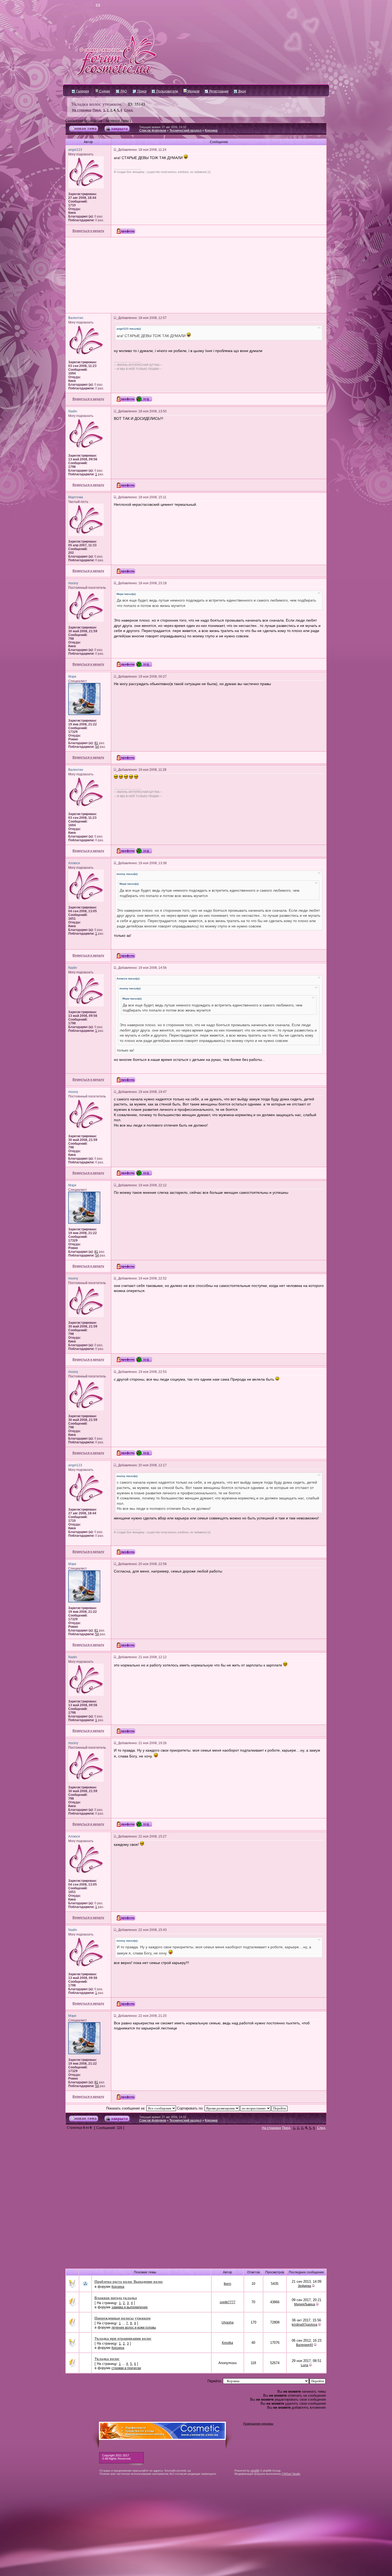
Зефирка (305, 2286)
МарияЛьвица (305, 2304)
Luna (305, 2365)
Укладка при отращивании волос (123, 2338)
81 (96, 743)
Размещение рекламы (258, 2424)
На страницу (82, 110)
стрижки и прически (126, 2368)
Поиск (141, 91)
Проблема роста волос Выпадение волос (129, 2281)
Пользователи (167, 91)
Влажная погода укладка (116, 2298)
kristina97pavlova (305, 2325)
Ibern (227, 2284)
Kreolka (227, 2343)
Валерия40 (305, 2345)
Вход (242, 91)
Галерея (82, 91)
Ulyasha (228, 2322)
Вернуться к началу (88, 231)
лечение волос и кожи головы (134, 2328)
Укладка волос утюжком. (97, 104)
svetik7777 (228, 2302)
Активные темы (117, 121)
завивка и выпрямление (130, 2307)
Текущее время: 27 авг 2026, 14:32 (163, 127)
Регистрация (219, 91)
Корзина (211, 131)
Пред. (97, 110)
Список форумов (153, 131)
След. (129, 110)
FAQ (123, 91)
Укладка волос (107, 2359)
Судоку (104, 91)
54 (97, 747)
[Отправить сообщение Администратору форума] (83, 5)
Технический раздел (185, 131)
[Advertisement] (196, 275)
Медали (193, 91)
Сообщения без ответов (84, 121)
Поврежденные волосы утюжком (123, 2318)
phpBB (255, 2471)
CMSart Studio (291, 2474)
